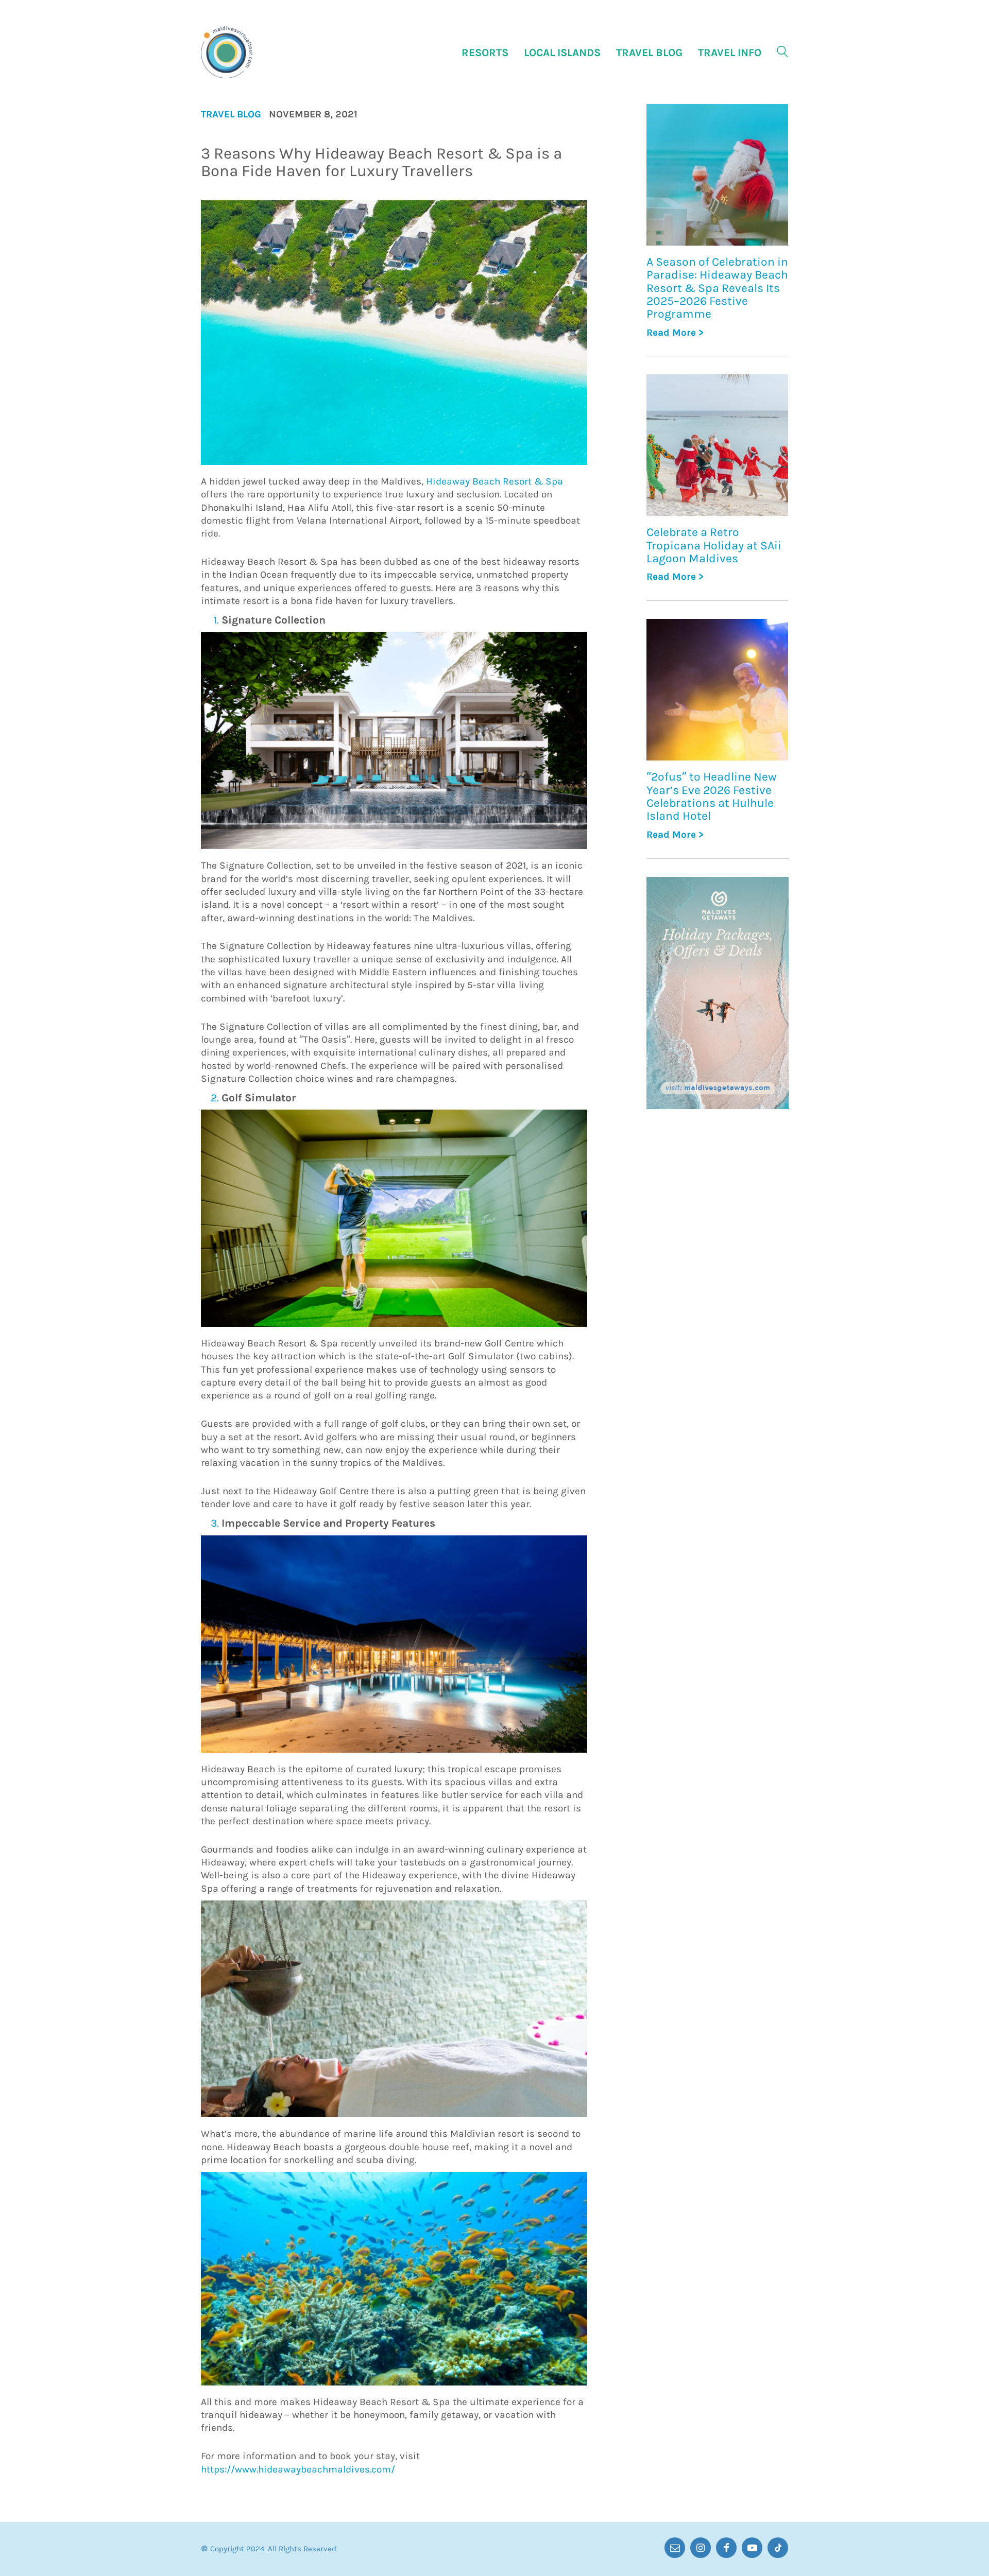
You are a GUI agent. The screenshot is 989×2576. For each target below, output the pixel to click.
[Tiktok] (778, 2548)
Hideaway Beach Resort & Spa (494, 481)
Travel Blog (231, 115)
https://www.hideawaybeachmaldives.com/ (298, 2469)
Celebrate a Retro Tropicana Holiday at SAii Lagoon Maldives (714, 545)
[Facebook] (726, 2548)
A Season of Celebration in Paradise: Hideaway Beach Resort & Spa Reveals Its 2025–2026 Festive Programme (717, 288)
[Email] (675, 2548)
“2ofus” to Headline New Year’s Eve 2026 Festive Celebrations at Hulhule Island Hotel (712, 796)
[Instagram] (701, 2548)
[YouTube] (752, 2548)
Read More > (675, 333)
